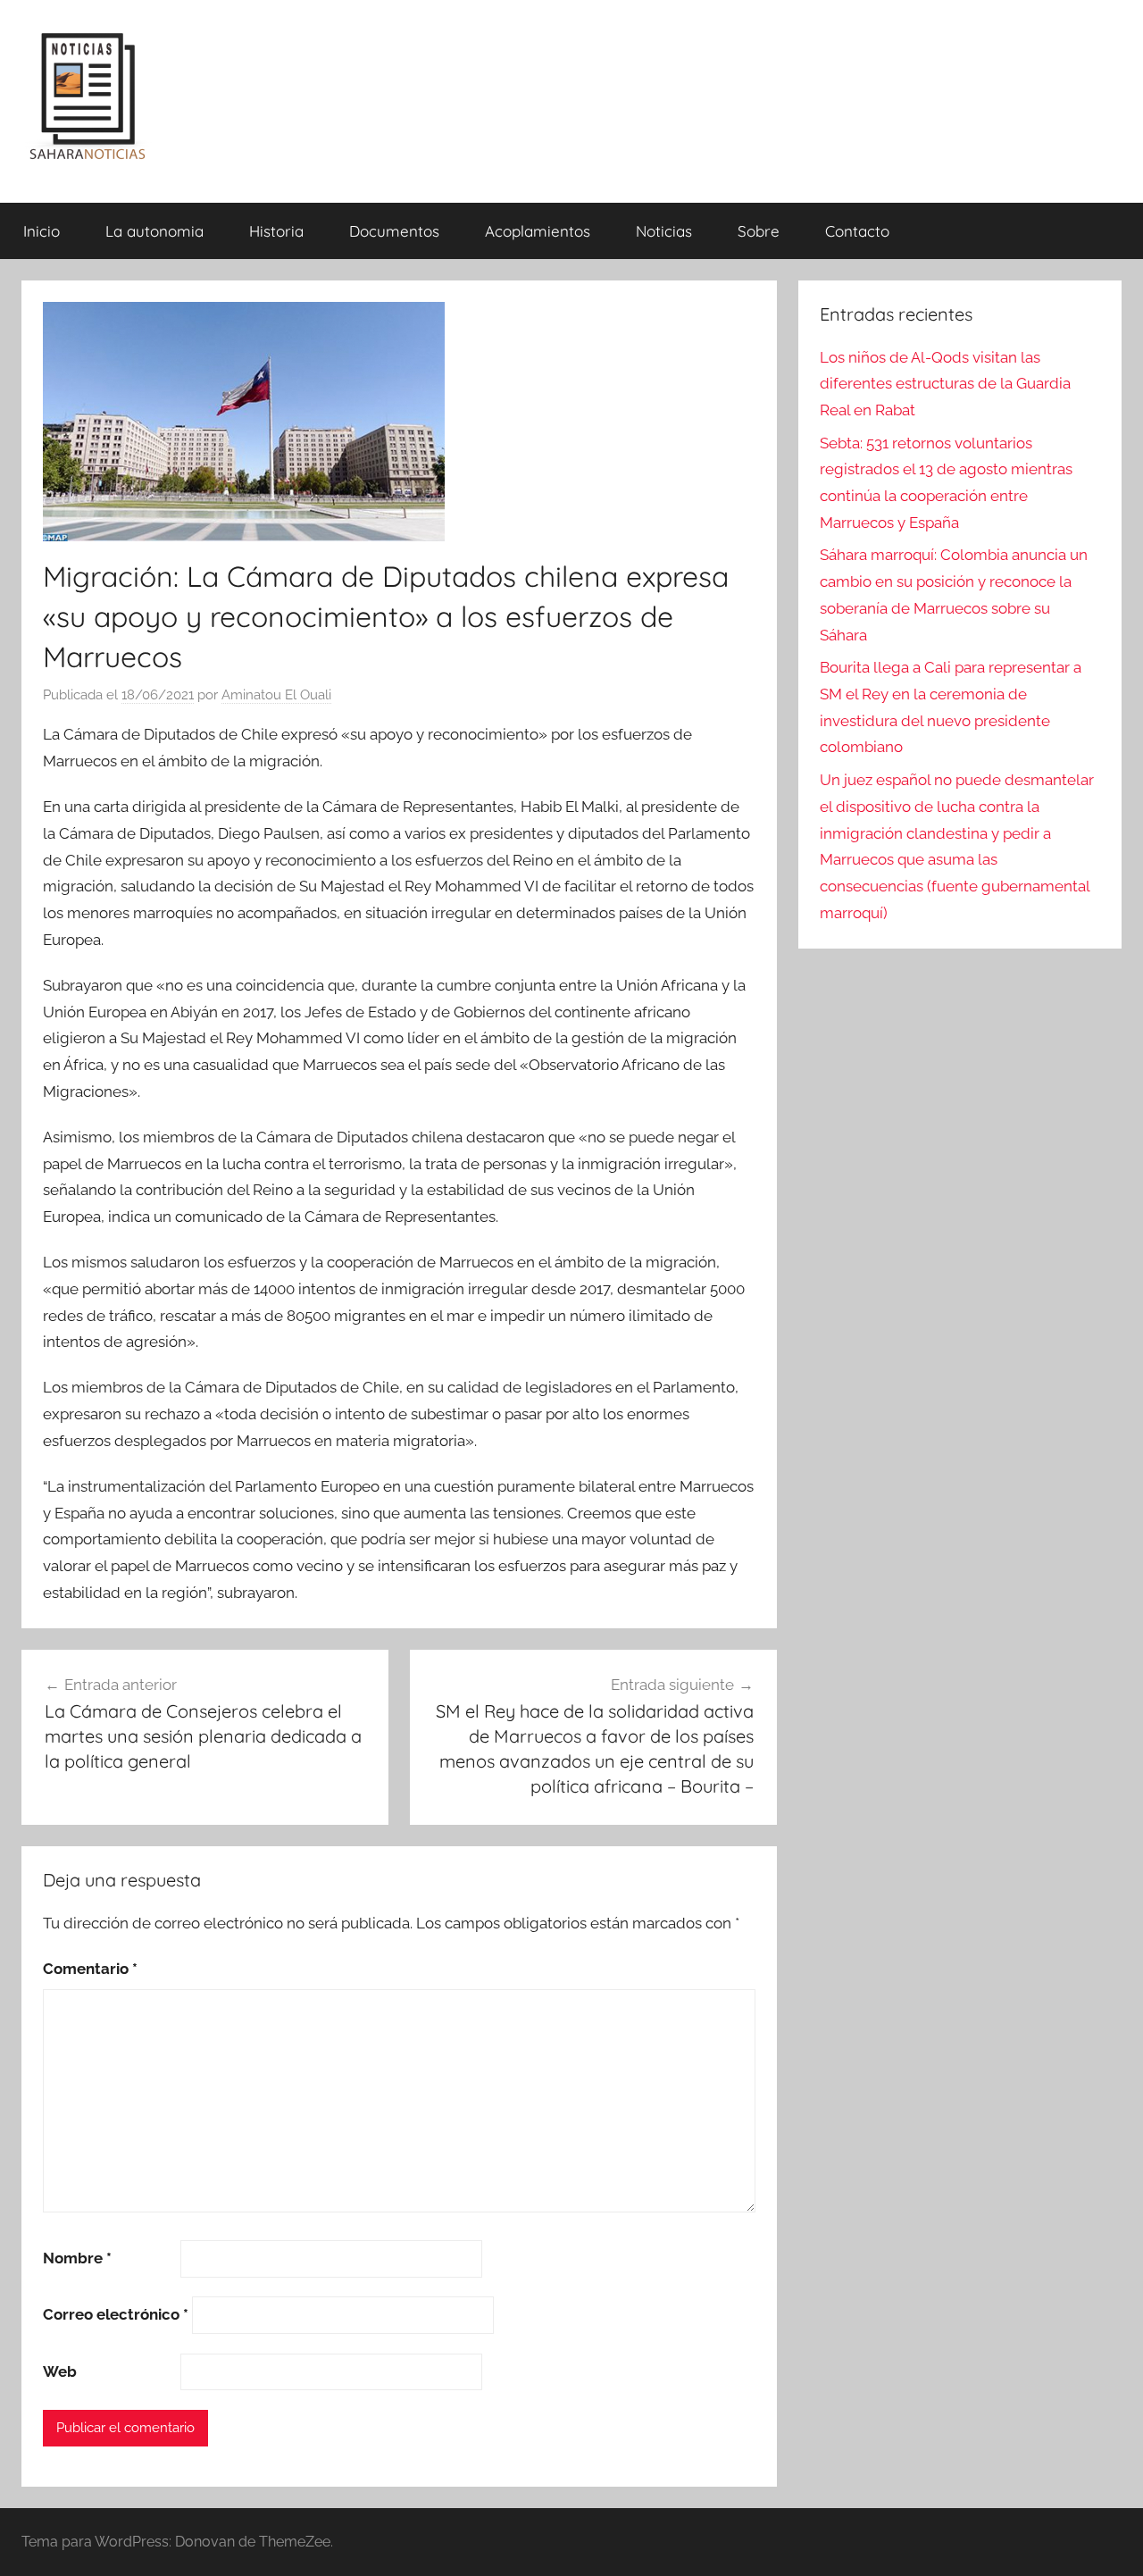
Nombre (77, 2258)
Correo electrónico (116, 2314)
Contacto (857, 231)
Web (60, 2371)
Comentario (90, 1969)
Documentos (394, 231)
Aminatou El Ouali (276, 695)
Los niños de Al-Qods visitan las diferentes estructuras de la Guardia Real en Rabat (945, 384)
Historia (276, 231)
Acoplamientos (538, 231)
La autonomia (154, 231)
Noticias (664, 231)
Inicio (42, 231)
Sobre (759, 231)
